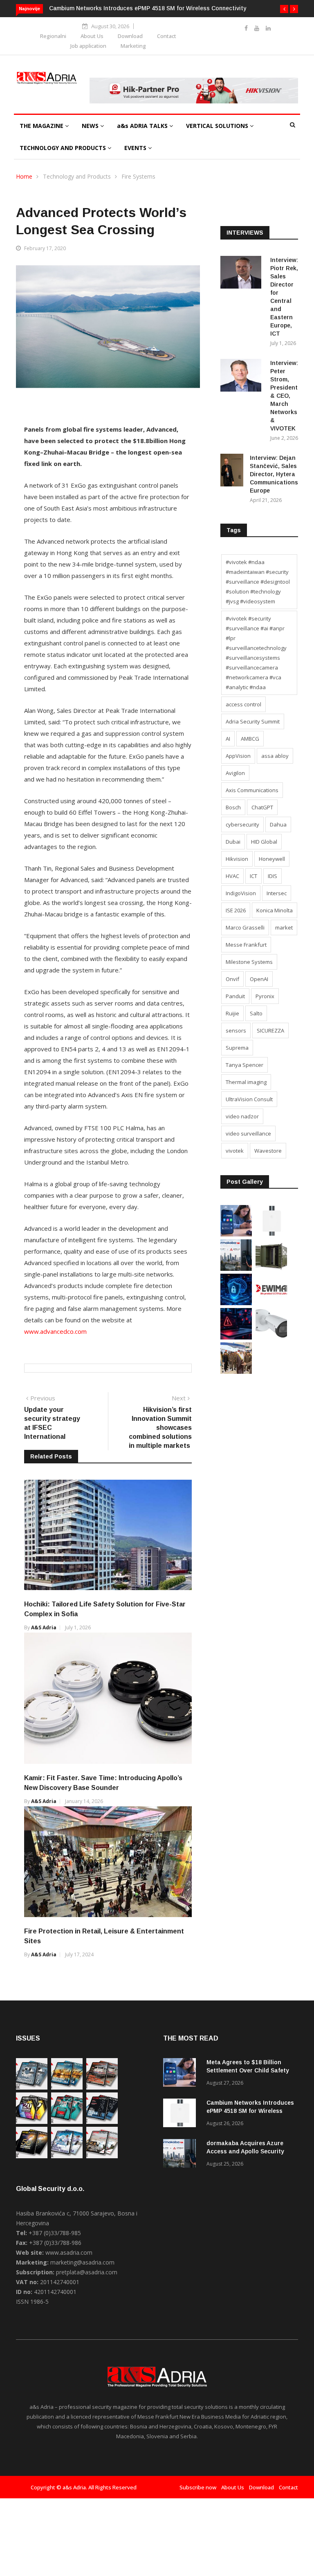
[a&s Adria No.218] (102, 2122)
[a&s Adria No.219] (67, 2122)
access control (243, 704)
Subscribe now (198, 2487)
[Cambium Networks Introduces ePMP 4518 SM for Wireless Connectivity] (271, 1234)
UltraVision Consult (249, 1099)
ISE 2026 (236, 910)
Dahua (278, 824)
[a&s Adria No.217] (32, 2156)
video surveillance (248, 1133)
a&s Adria (44, 1627)
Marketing (133, 46)
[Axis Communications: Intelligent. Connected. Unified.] (271, 1337)
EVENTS (136, 148)
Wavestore (268, 1151)
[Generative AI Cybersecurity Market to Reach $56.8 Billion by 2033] (236, 1303)
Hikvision (237, 859)
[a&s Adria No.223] (67, 2087)
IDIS (273, 876)
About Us (92, 36)
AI (228, 739)
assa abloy (275, 756)
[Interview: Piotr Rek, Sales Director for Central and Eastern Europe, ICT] (242, 274)
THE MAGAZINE (42, 126)
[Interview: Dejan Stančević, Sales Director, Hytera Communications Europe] (232, 472)
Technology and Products (77, 176)
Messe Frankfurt (246, 945)
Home (24, 176)
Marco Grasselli (245, 927)
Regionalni (53, 36)
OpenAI (259, 979)
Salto (256, 1013)
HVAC (232, 876)
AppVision (238, 756)
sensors (236, 1030)
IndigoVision (241, 893)
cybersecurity (242, 824)
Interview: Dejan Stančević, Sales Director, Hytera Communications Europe (274, 474)
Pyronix (265, 996)
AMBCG (250, 739)
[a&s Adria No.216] (67, 2156)
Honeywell (272, 859)
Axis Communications (252, 790)
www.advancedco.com (55, 1331)
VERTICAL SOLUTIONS (218, 126)
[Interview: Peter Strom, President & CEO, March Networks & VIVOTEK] (242, 377)
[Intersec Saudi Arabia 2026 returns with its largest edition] (236, 1372)
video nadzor (242, 1116)
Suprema (237, 1048)
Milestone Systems (249, 962)
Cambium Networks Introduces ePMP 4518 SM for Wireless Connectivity (148, 8)
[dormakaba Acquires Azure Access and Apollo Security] (236, 1269)
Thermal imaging (246, 1082)
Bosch (233, 807)
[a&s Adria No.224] (32, 2087)
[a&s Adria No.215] (102, 2156)
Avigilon (235, 773)
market (284, 927)
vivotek (235, 1151)
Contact (167, 36)
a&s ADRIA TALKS (143, 126)
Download (130, 36)
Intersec (277, 893)
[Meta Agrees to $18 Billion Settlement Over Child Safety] (236, 1234)
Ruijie (232, 1013)
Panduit (235, 996)
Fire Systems (138, 176)
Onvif (232, 979)
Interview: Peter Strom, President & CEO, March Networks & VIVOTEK (284, 396)
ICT (253, 876)
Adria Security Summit (253, 721)
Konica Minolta (275, 910)
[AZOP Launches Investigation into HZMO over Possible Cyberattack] (236, 1337)
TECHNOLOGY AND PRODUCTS (64, 148)
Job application (88, 46)
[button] (284, 9)
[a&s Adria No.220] (32, 2122)
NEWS (91, 126)
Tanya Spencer (244, 1065)
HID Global (264, 842)
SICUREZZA (270, 1030)
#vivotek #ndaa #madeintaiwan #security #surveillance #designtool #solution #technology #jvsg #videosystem (258, 582)
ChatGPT (262, 807)
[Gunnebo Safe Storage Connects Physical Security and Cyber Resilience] (271, 1269)
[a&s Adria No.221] (102, 2087)
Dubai (233, 842)
